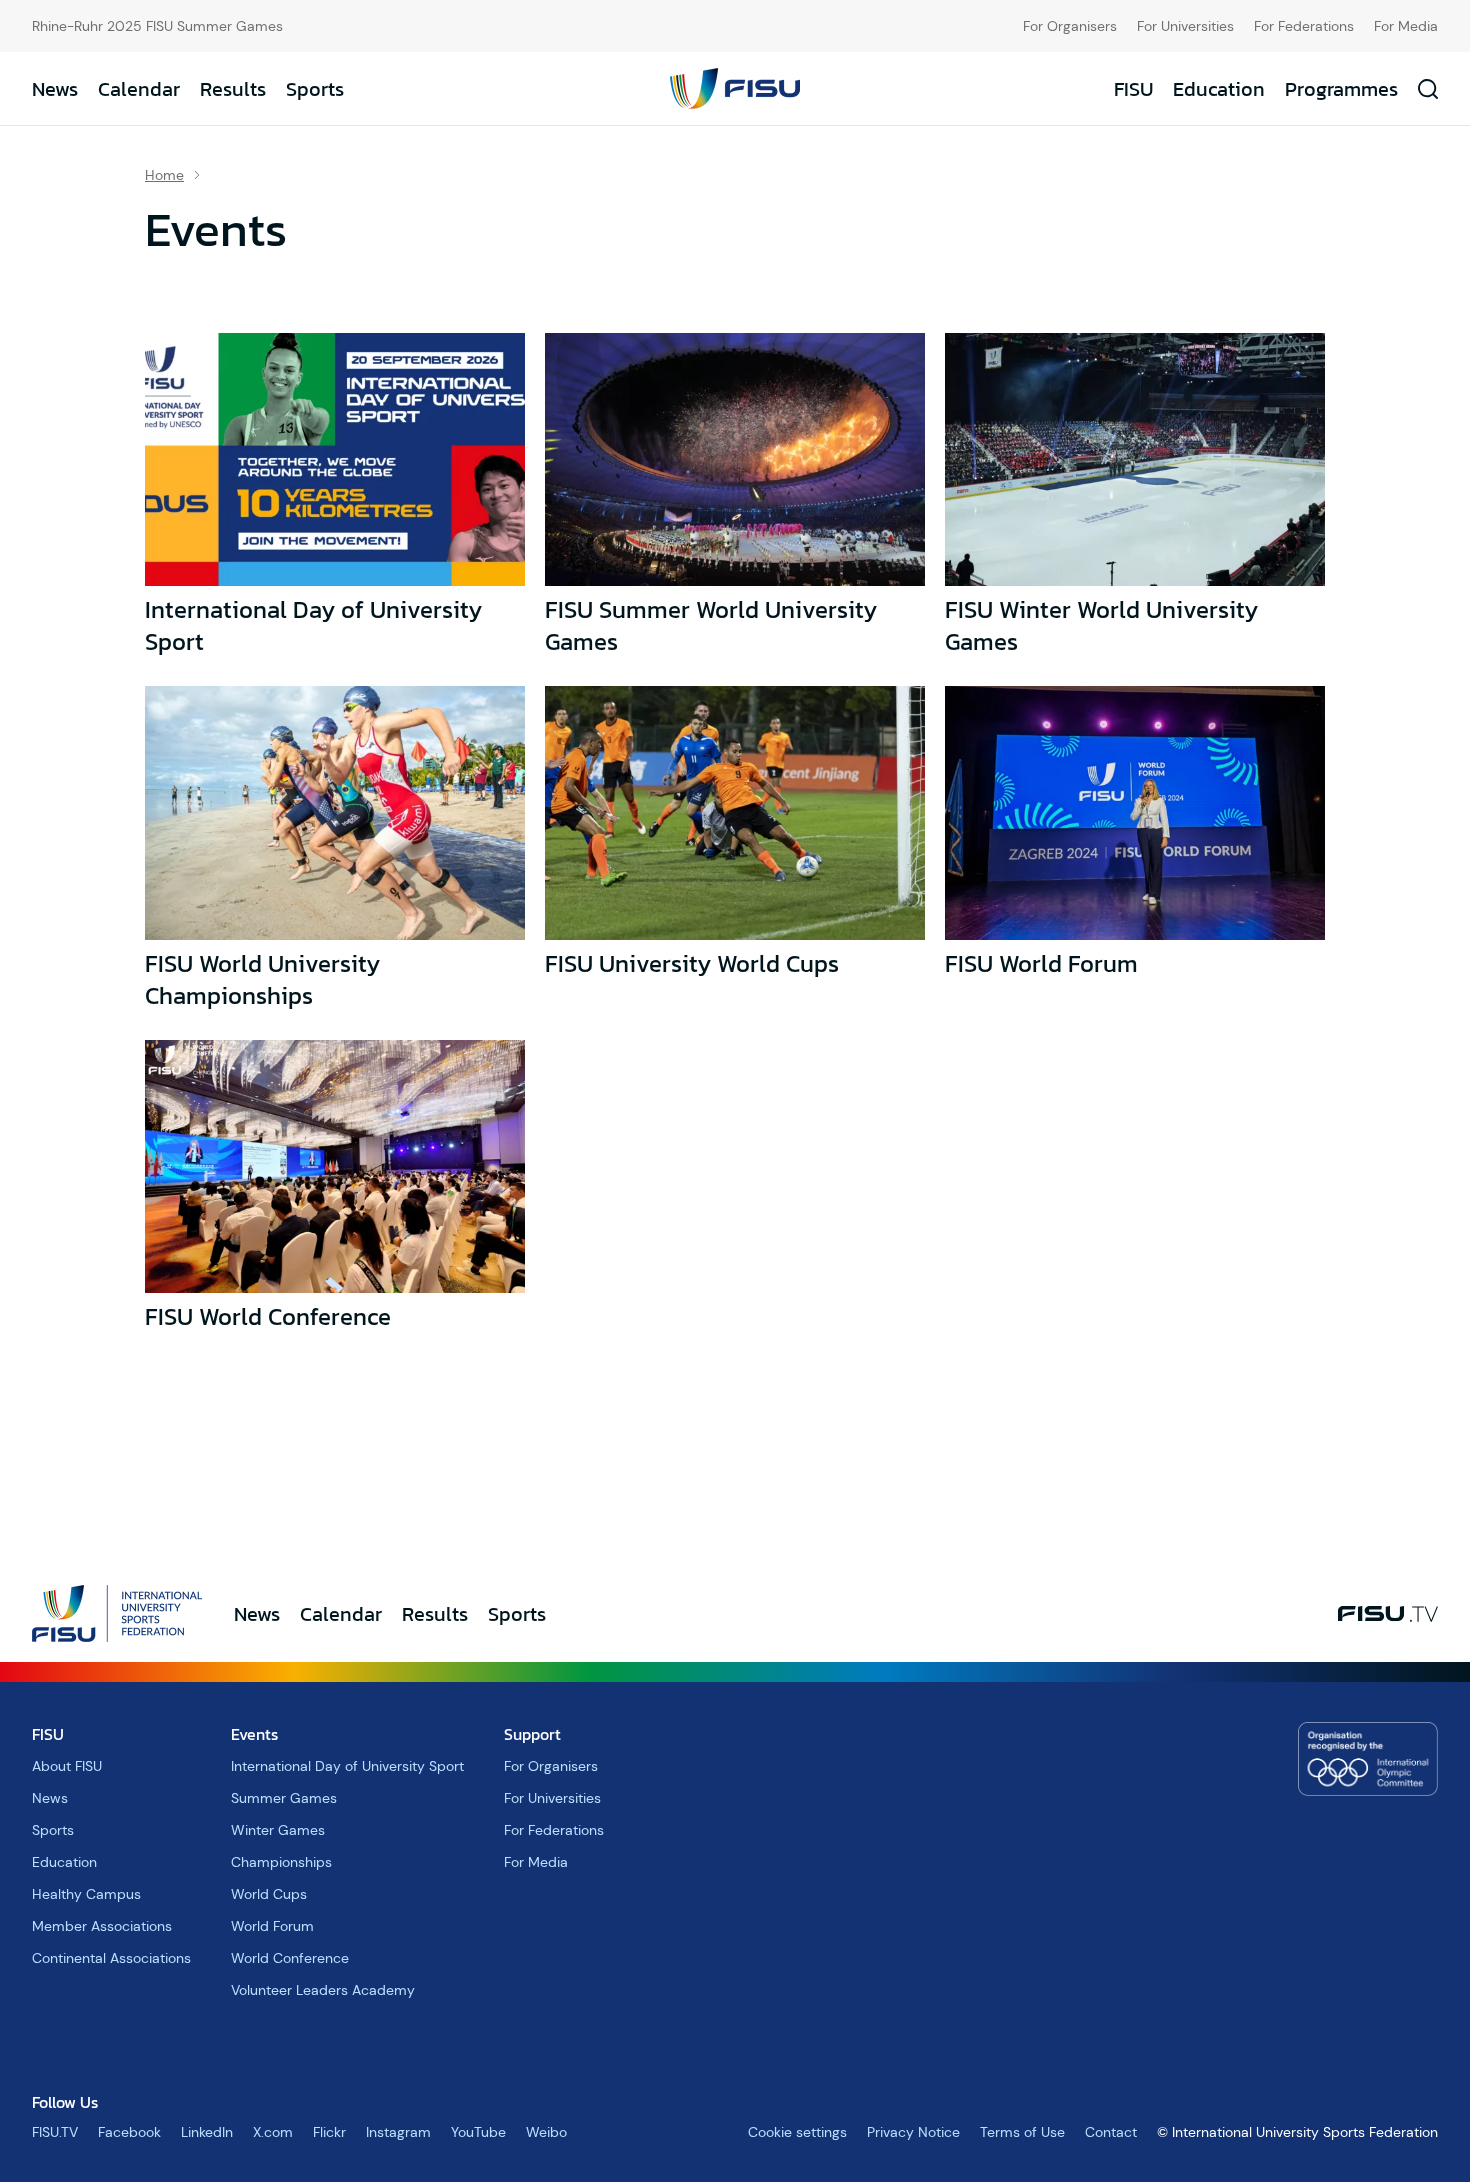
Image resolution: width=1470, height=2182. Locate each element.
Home (164, 175)
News (55, 89)
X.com (273, 2132)
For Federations (1304, 26)
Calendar (139, 89)
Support (532, 1734)
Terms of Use (1022, 2132)
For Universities (1185, 26)
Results (233, 89)
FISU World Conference (268, 1316)
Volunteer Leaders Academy (323, 1990)
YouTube (478, 2132)
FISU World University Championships (262, 979)
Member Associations (102, 1926)
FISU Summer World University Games (711, 625)
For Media (1406, 26)
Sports (315, 89)
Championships (281, 1862)
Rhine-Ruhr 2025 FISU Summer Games (157, 26)
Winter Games (278, 1830)
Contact (1111, 2132)
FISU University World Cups (692, 963)
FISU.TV (55, 2132)
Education (1219, 89)
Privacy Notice (913, 2132)
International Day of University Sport (313, 625)
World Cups (269, 1894)
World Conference (290, 1958)
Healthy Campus (86, 1894)
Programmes (1341, 89)
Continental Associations (111, 1958)
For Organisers (1070, 26)
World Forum (272, 1926)
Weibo (546, 2132)
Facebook (129, 2132)
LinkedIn (207, 2132)
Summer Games (284, 1798)
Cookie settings (797, 2132)
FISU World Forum (1041, 963)
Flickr (329, 2132)
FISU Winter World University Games (1101, 625)
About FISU (67, 1766)
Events (254, 1734)
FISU (1133, 89)
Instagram (398, 2132)
